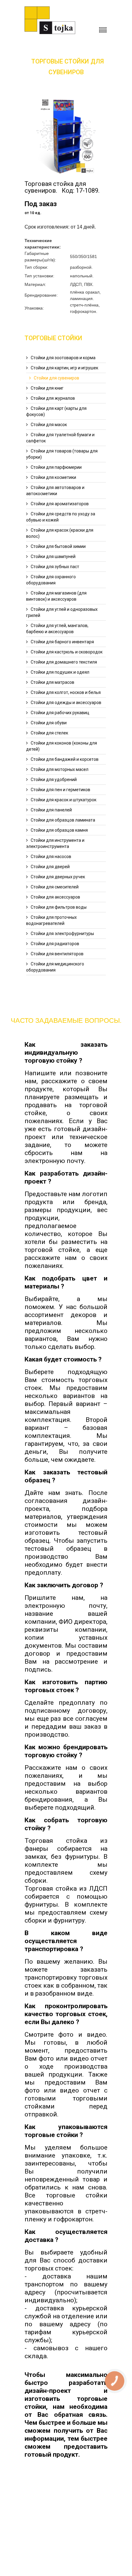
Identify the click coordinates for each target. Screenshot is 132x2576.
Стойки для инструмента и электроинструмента (55, 843)
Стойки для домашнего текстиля (64, 662)
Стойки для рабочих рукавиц (60, 713)
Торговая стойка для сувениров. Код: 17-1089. (62, 187)
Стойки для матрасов (52, 682)
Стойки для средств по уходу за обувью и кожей (61, 517)
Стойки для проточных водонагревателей (51, 920)
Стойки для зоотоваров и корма (63, 358)
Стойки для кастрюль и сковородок (67, 652)
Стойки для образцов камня (59, 830)
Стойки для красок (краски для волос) (60, 533)
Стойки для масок (49, 425)
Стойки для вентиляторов (57, 954)
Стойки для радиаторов (55, 944)
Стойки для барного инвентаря (62, 642)
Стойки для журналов (53, 398)
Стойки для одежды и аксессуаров (66, 703)
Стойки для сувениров (56, 378)
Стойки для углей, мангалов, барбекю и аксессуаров (57, 629)
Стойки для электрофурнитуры (62, 934)
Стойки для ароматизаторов (60, 504)
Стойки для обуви (49, 723)
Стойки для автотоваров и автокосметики (55, 491)
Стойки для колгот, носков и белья (66, 692)
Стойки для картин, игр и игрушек (64, 368)
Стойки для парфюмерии (56, 467)
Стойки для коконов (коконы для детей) (62, 746)
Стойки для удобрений (54, 780)
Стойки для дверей (50, 867)
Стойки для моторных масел (60, 769)
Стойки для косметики (53, 477)
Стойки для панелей (51, 810)
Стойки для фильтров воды (59, 907)
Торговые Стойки (53, 338)
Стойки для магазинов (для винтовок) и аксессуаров (56, 596)
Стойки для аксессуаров (55, 897)
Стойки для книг (47, 388)
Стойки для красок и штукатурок (64, 800)
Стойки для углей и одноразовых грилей (62, 612)
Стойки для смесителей (55, 887)
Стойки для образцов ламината (63, 820)
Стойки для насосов (51, 857)
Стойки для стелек (49, 733)
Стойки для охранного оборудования (51, 580)
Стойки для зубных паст (55, 567)
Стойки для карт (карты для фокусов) (56, 411)
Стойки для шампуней (53, 556)
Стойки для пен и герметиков (60, 790)
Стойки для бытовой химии (58, 546)
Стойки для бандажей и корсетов (65, 759)
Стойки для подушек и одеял (60, 672)
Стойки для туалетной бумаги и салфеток (60, 438)
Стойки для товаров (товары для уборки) (62, 454)
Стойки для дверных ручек (58, 877)
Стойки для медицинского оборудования (55, 967)
